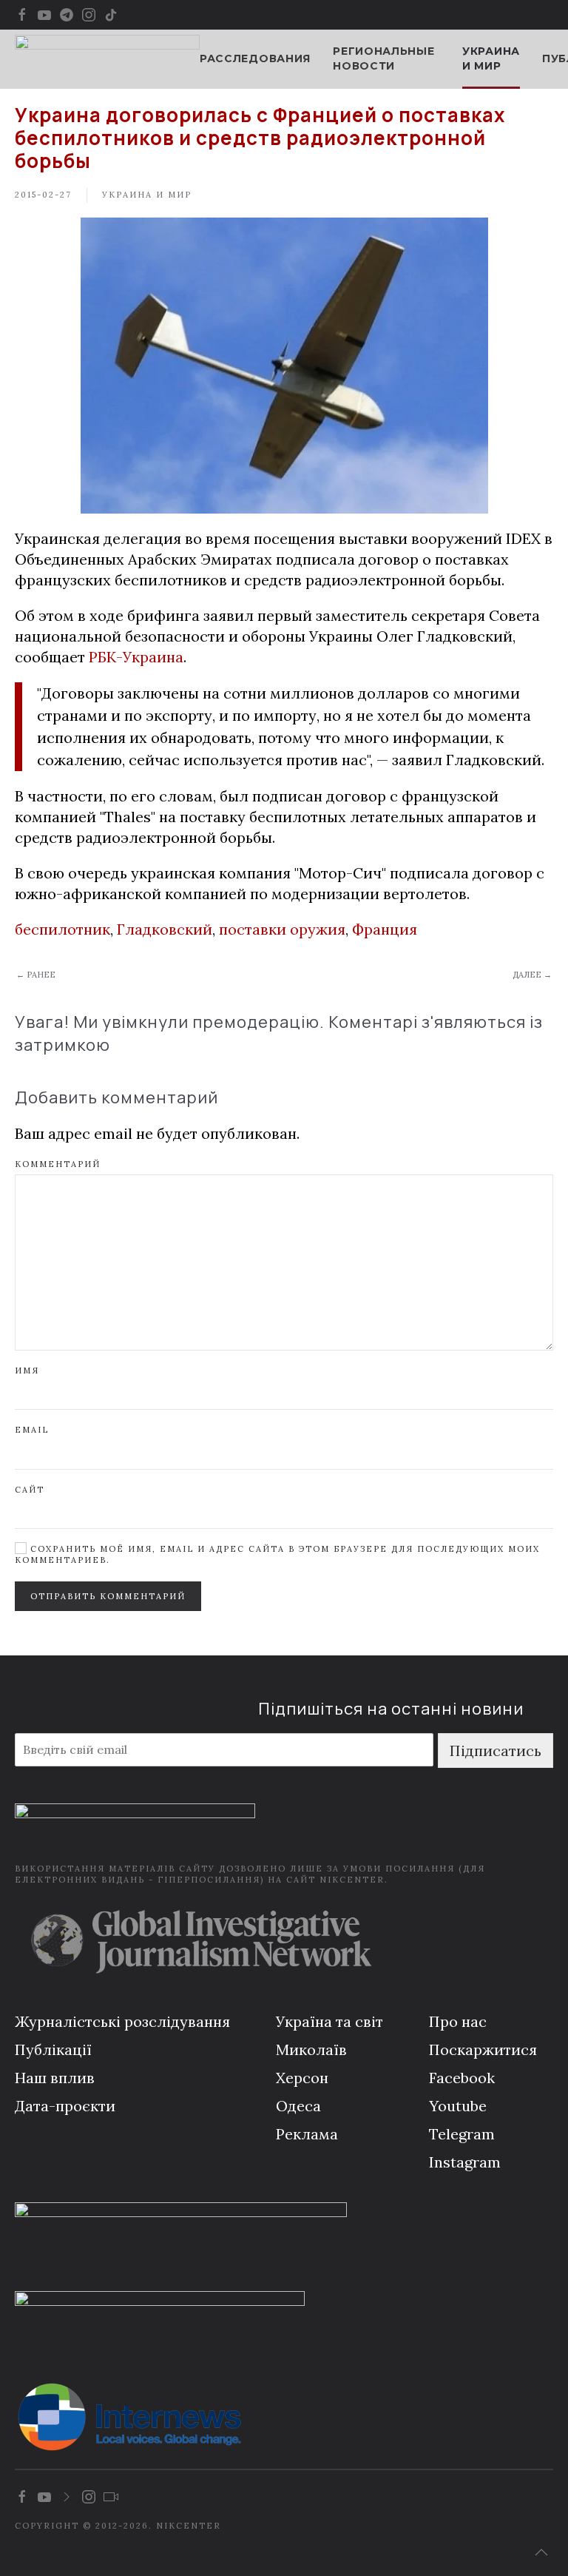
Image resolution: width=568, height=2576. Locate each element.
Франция (385, 929)
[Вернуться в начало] (107, 59)
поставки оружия (282, 929)
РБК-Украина (136, 657)
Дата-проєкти (65, 2106)
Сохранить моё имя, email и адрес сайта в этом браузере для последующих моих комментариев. (277, 1554)
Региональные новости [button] (383, 58)
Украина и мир (491, 58)
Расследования (255, 58)
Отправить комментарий (108, 1596)
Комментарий (58, 1164)
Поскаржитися (483, 2049)
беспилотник (62, 929)
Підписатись (496, 1751)
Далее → (532, 975)
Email (32, 1430)
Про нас (458, 2021)
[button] (541, 2552)
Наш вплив (55, 2078)
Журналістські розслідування (122, 2021)
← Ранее (36, 975)
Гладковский (165, 929)
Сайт (30, 1490)
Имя (27, 1371)
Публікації (53, 2049)
